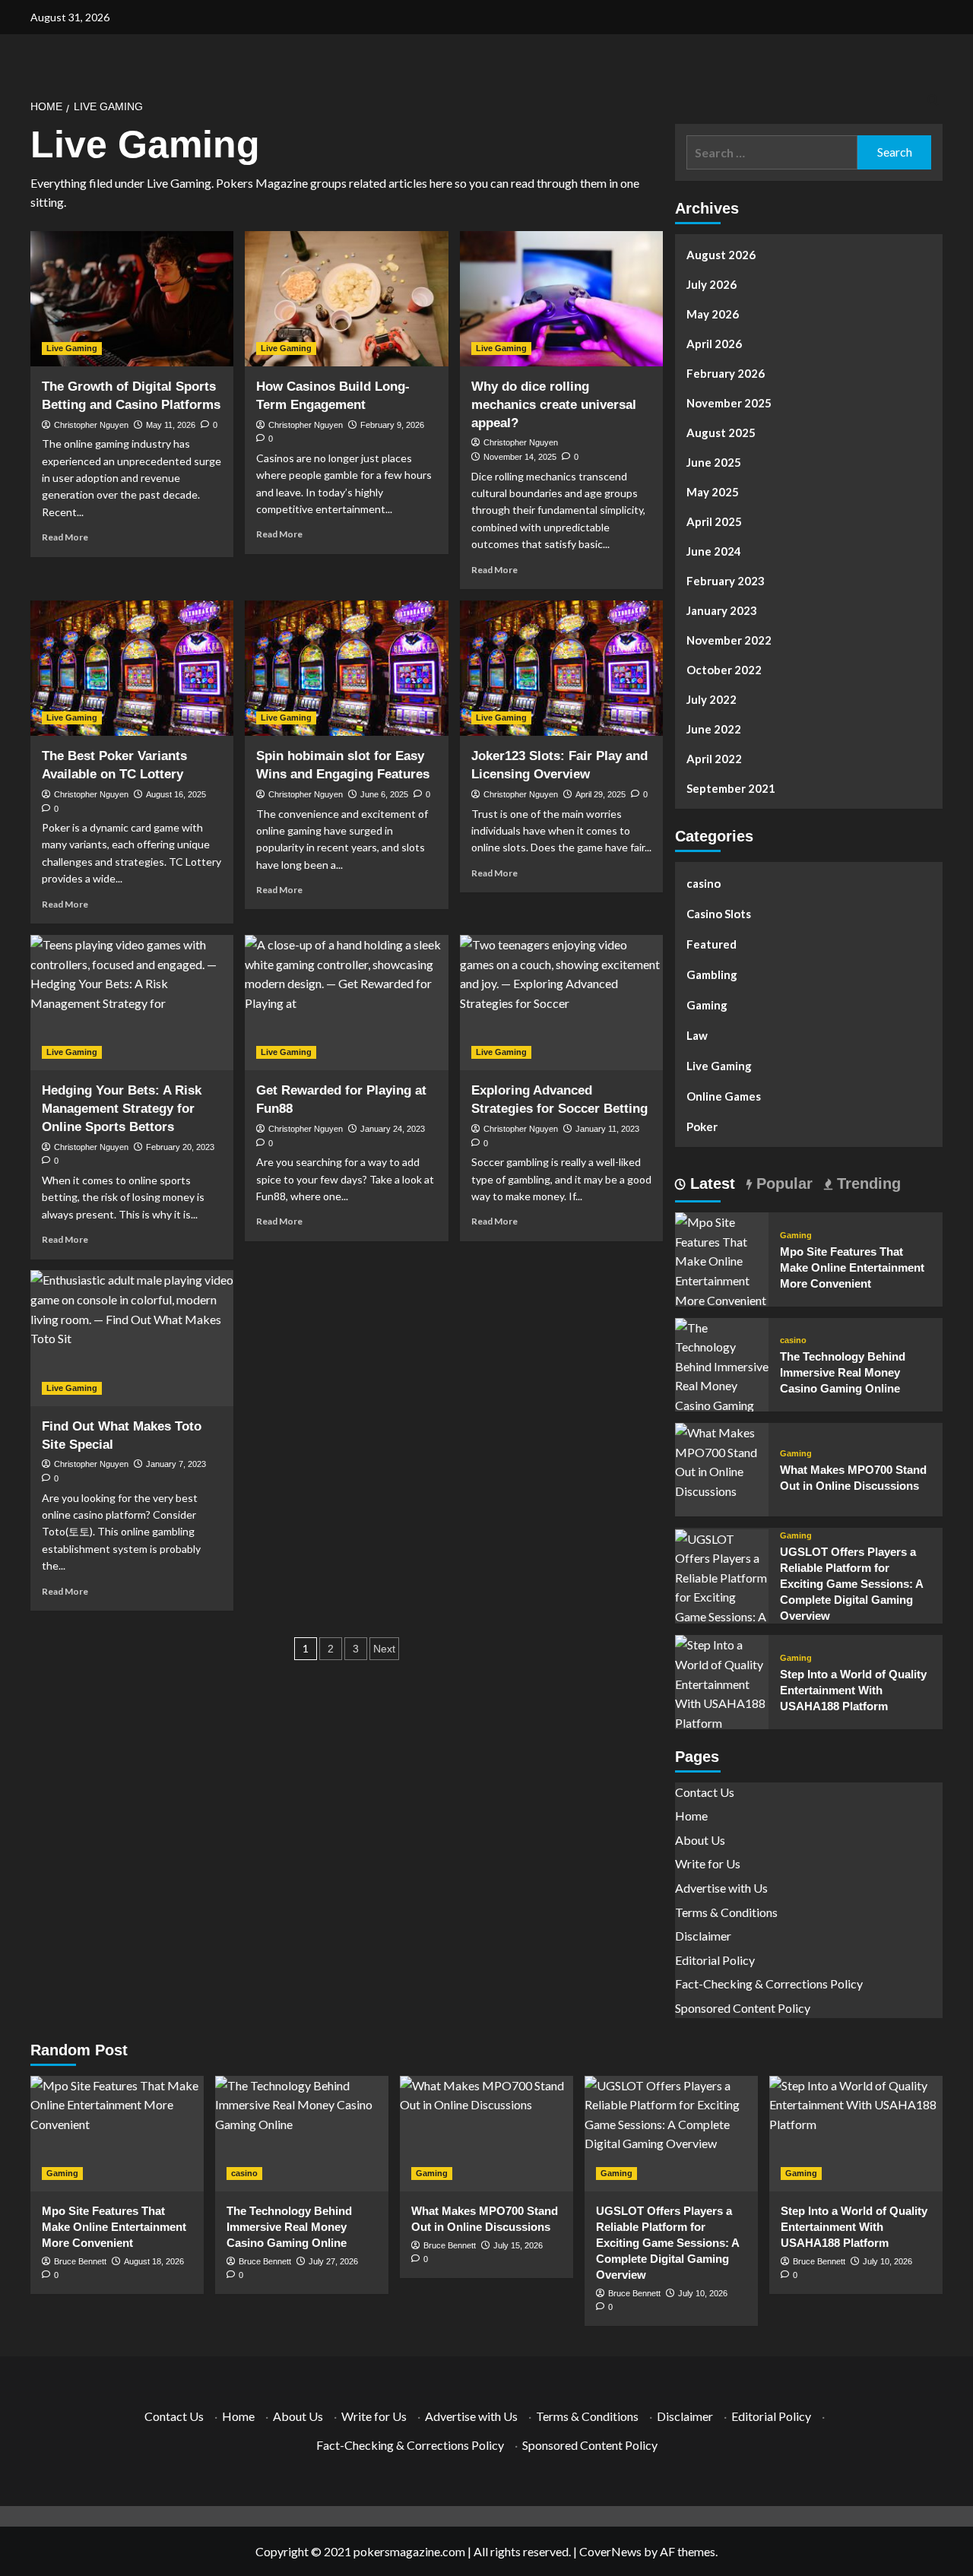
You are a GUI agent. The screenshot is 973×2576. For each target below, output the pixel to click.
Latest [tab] (710, 1183)
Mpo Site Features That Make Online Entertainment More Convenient (852, 1267)
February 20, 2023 (180, 1147)
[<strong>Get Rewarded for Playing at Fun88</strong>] (346, 1003)
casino (704, 883)
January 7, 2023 (176, 1464)
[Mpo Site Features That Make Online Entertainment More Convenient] (722, 1259)
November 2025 (729, 403)
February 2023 (726, 581)
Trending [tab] (867, 1183)
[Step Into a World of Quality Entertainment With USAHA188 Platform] (722, 1682)
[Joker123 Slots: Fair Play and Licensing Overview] (561, 668)
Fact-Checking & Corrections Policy (769, 1983)
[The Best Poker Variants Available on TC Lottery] (132, 668)
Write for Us (708, 1863)
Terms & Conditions (726, 1912)
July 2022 (712, 699)
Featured (712, 944)
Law (697, 1035)
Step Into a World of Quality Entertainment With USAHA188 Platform (853, 1690)
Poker (702, 1126)
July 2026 (712, 284)
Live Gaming (72, 348)
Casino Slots (719, 914)
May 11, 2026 (171, 425)
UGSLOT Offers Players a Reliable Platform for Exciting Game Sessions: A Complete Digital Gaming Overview (851, 1584)
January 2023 (722, 610)
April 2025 (714, 521)
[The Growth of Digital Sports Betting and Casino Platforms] (132, 299)
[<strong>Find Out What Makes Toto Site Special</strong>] (132, 1338)
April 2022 (714, 759)
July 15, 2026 (518, 2245)
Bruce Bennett (80, 2261)
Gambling (712, 974)
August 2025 (721, 433)
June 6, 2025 (384, 794)
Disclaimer (703, 1936)
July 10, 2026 (703, 2293)
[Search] (933, 101)
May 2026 (713, 314)
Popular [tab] (782, 1183)
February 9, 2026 (392, 425)
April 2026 (714, 344)
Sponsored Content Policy (743, 2008)
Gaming (707, 1005)
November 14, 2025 (520, 457)
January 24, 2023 (393, 1129)
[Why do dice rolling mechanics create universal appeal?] (561, 299)
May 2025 (713, 492)
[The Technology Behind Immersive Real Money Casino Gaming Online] (722, 1374)
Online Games (724, 1096)
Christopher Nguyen (91, 425)
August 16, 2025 (176, 794)
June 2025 (714, 462)
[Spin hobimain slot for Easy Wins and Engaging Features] (346, 668)
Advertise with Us (721, 1888)
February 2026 (726, 373)
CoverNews (610, 2551)
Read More (65, 537)
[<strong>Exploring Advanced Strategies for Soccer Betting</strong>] (561, 1003)
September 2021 (731, 788)
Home (691, 1816)
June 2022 (714, 729)
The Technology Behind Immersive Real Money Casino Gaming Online (843, 1372)
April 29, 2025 (601, 794)
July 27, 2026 (333, 2261)
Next (384, 1649)
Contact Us (705, 1792)
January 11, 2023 (607, 1129)
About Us (700, 1840)
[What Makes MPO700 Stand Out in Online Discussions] (722, 1460)
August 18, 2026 (154, 2261)
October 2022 (724, 670)
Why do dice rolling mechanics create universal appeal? (554, 405)
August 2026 (721, 255)
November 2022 (729, 640)
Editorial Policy (715, 1960)
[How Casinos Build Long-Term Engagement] (346, 299)
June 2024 (714, 551)
